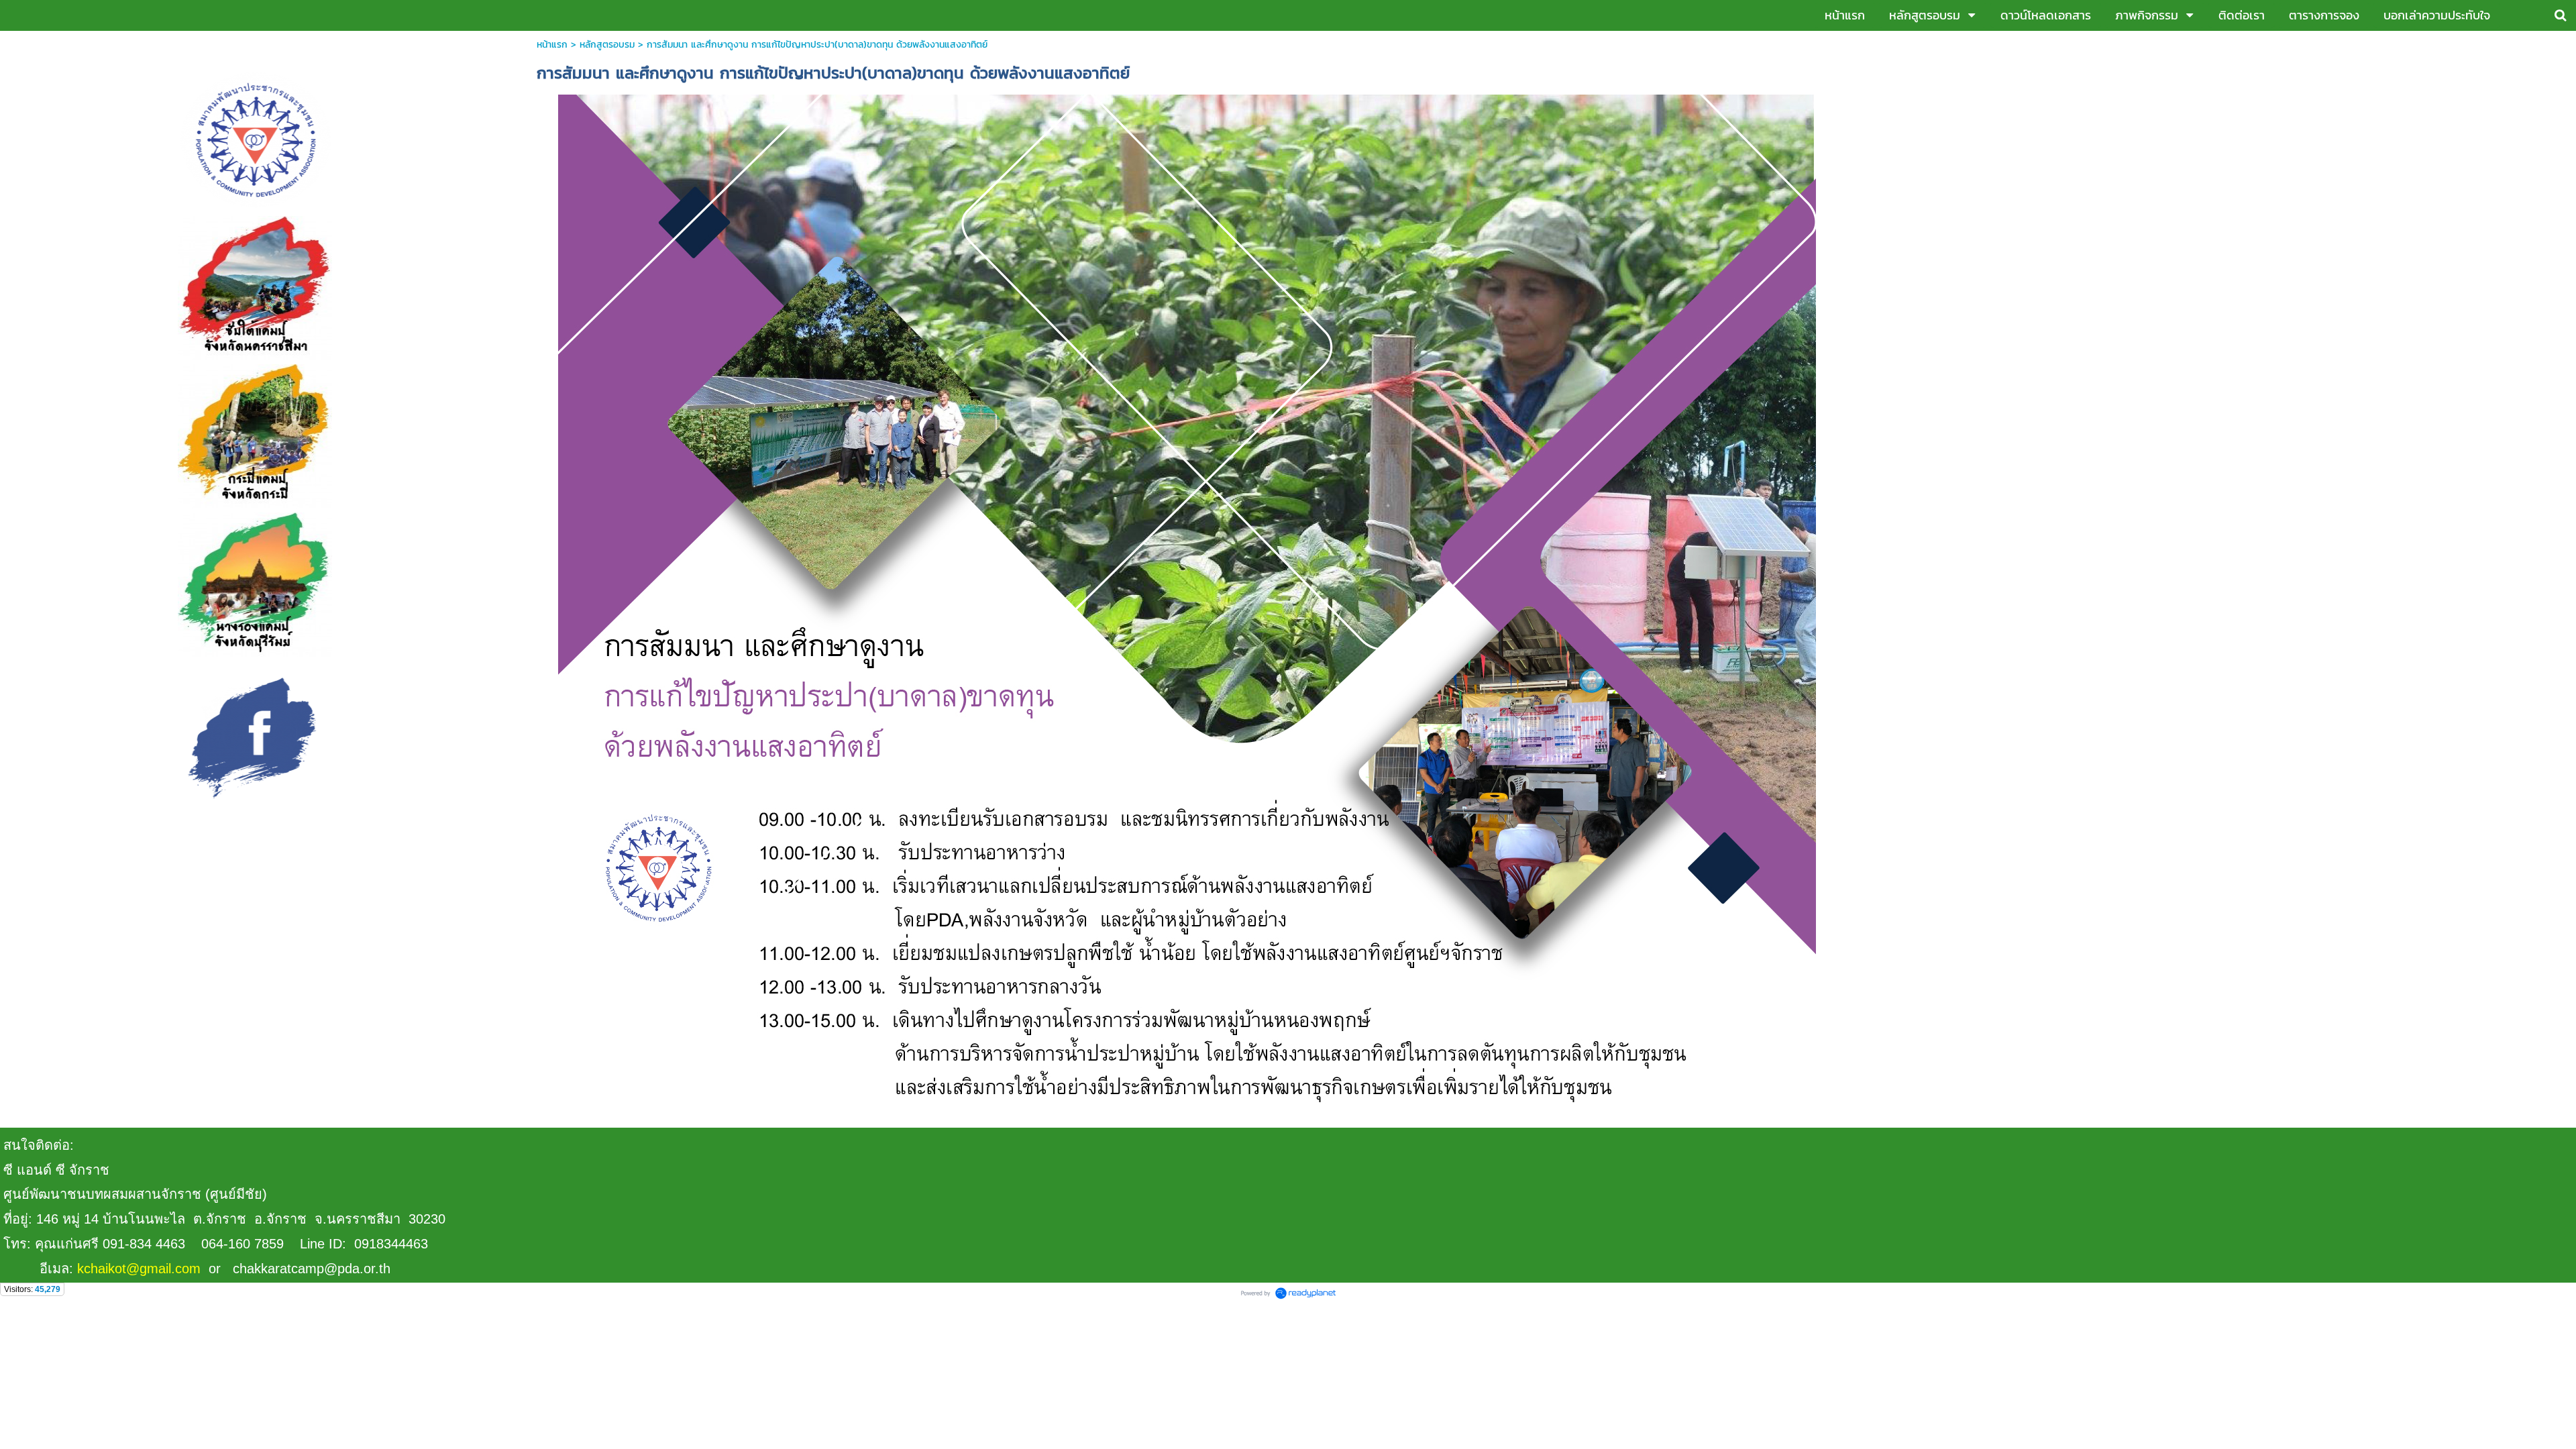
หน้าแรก (552, 45)
